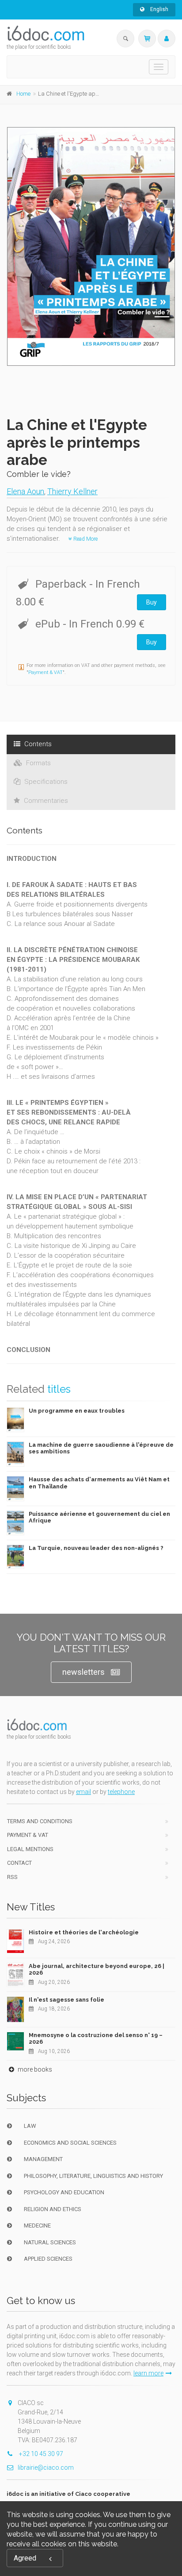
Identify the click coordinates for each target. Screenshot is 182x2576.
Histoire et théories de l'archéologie (84, 1932)
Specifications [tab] (45, 782)
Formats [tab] (38, 763)
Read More (85, 539)
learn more (148, 2373)
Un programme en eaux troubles (77, 1411)
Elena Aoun (25, 491)
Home (23, 94)
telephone (121, 1792)
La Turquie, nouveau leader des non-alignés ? (96, 1548)
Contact (19, 1863)
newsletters (83, 1672)
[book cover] (91, 246)
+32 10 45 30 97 (40, 2454)
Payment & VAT (45, 672)
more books (34, 2069)
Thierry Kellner (72, 491)
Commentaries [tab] (45, 801)
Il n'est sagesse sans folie (66, 2000)
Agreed (25, 2558)
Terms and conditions (40, 1821)
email (83, 1792)
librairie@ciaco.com (46, 2468)
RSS (12, 1877)
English (159, 9)
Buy (152, 602)
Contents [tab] (37, 744)
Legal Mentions (30, 1849)
